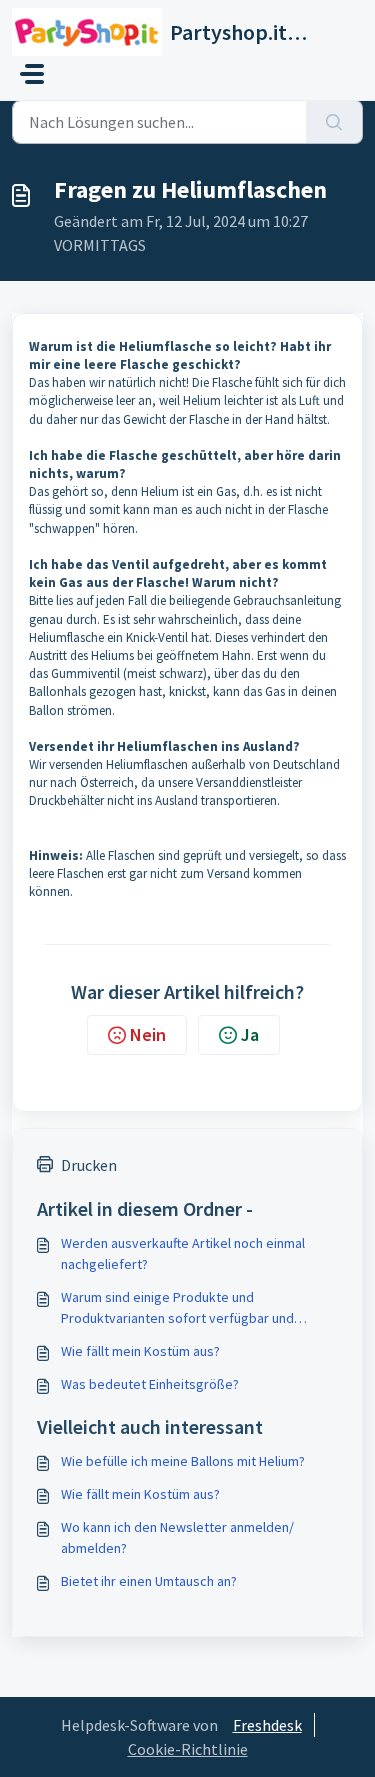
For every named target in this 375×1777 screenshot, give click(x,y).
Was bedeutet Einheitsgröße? (150, 1384)
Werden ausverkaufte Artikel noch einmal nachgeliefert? (183, 1253)
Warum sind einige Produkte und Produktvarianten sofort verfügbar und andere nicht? (177, 1308)
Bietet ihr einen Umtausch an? (149, 1581)
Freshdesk (267, 1725)
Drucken (89, 1165)
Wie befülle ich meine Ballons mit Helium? (183, 1461)
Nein (148, 1034)
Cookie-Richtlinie (188, 1749)
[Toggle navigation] (32, 74)
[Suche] (334, 122)
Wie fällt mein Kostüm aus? (140, 1351)
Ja (250, 1034)
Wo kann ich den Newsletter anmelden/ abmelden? (177, 1537)
